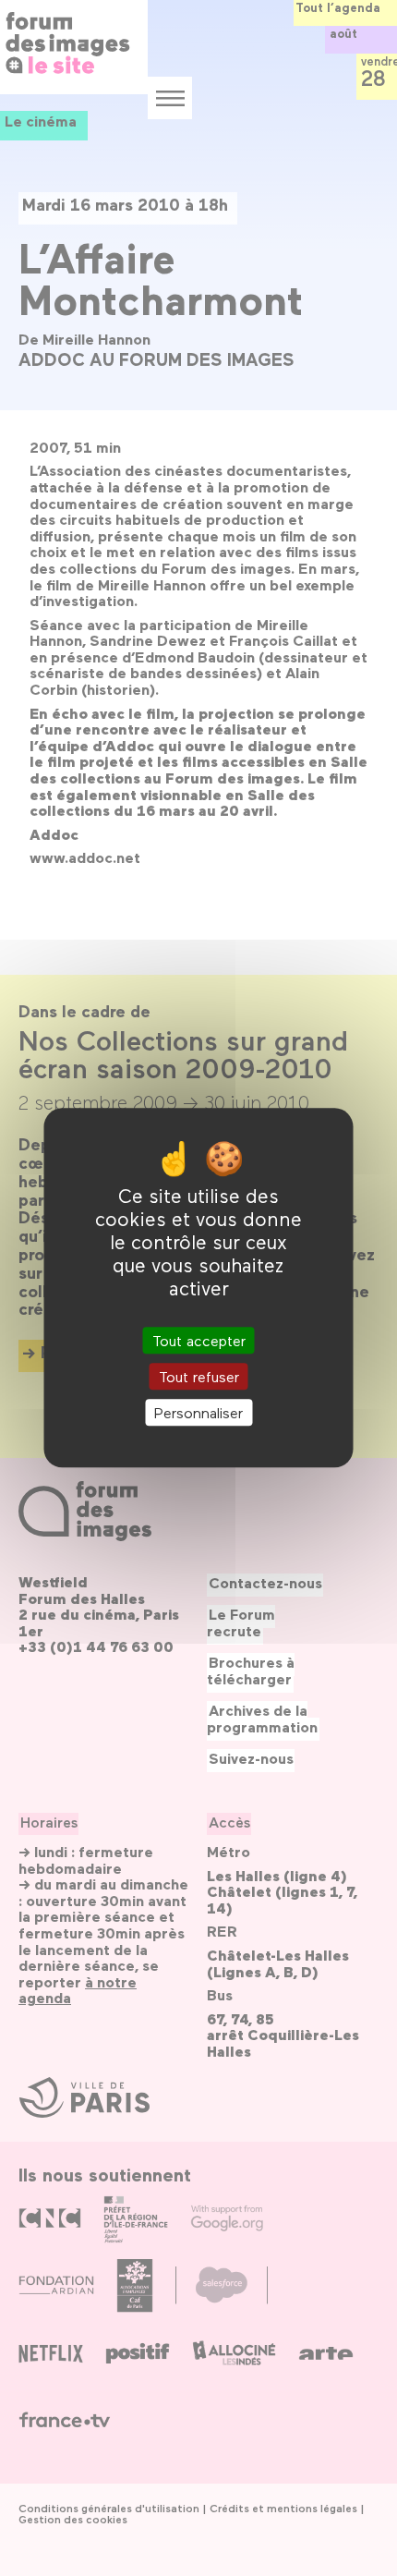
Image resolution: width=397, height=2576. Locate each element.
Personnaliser (198, 1412)
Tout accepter (199, 1340)
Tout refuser (199, 1376)
